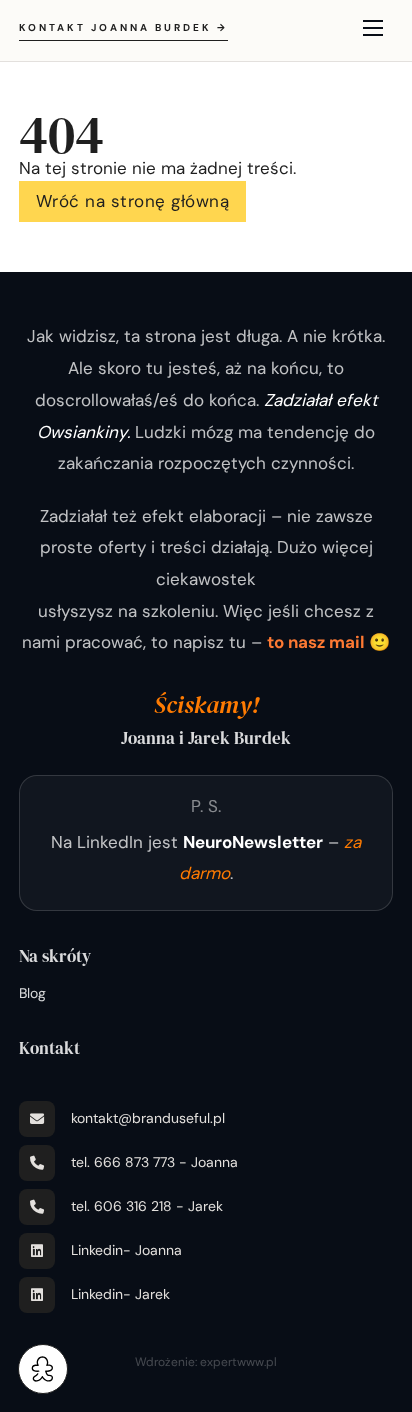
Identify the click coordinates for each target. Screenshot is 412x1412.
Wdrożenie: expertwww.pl (206, 1362)
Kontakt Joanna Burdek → (123, 27)
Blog (32, 993)
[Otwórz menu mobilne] (373, 28)
